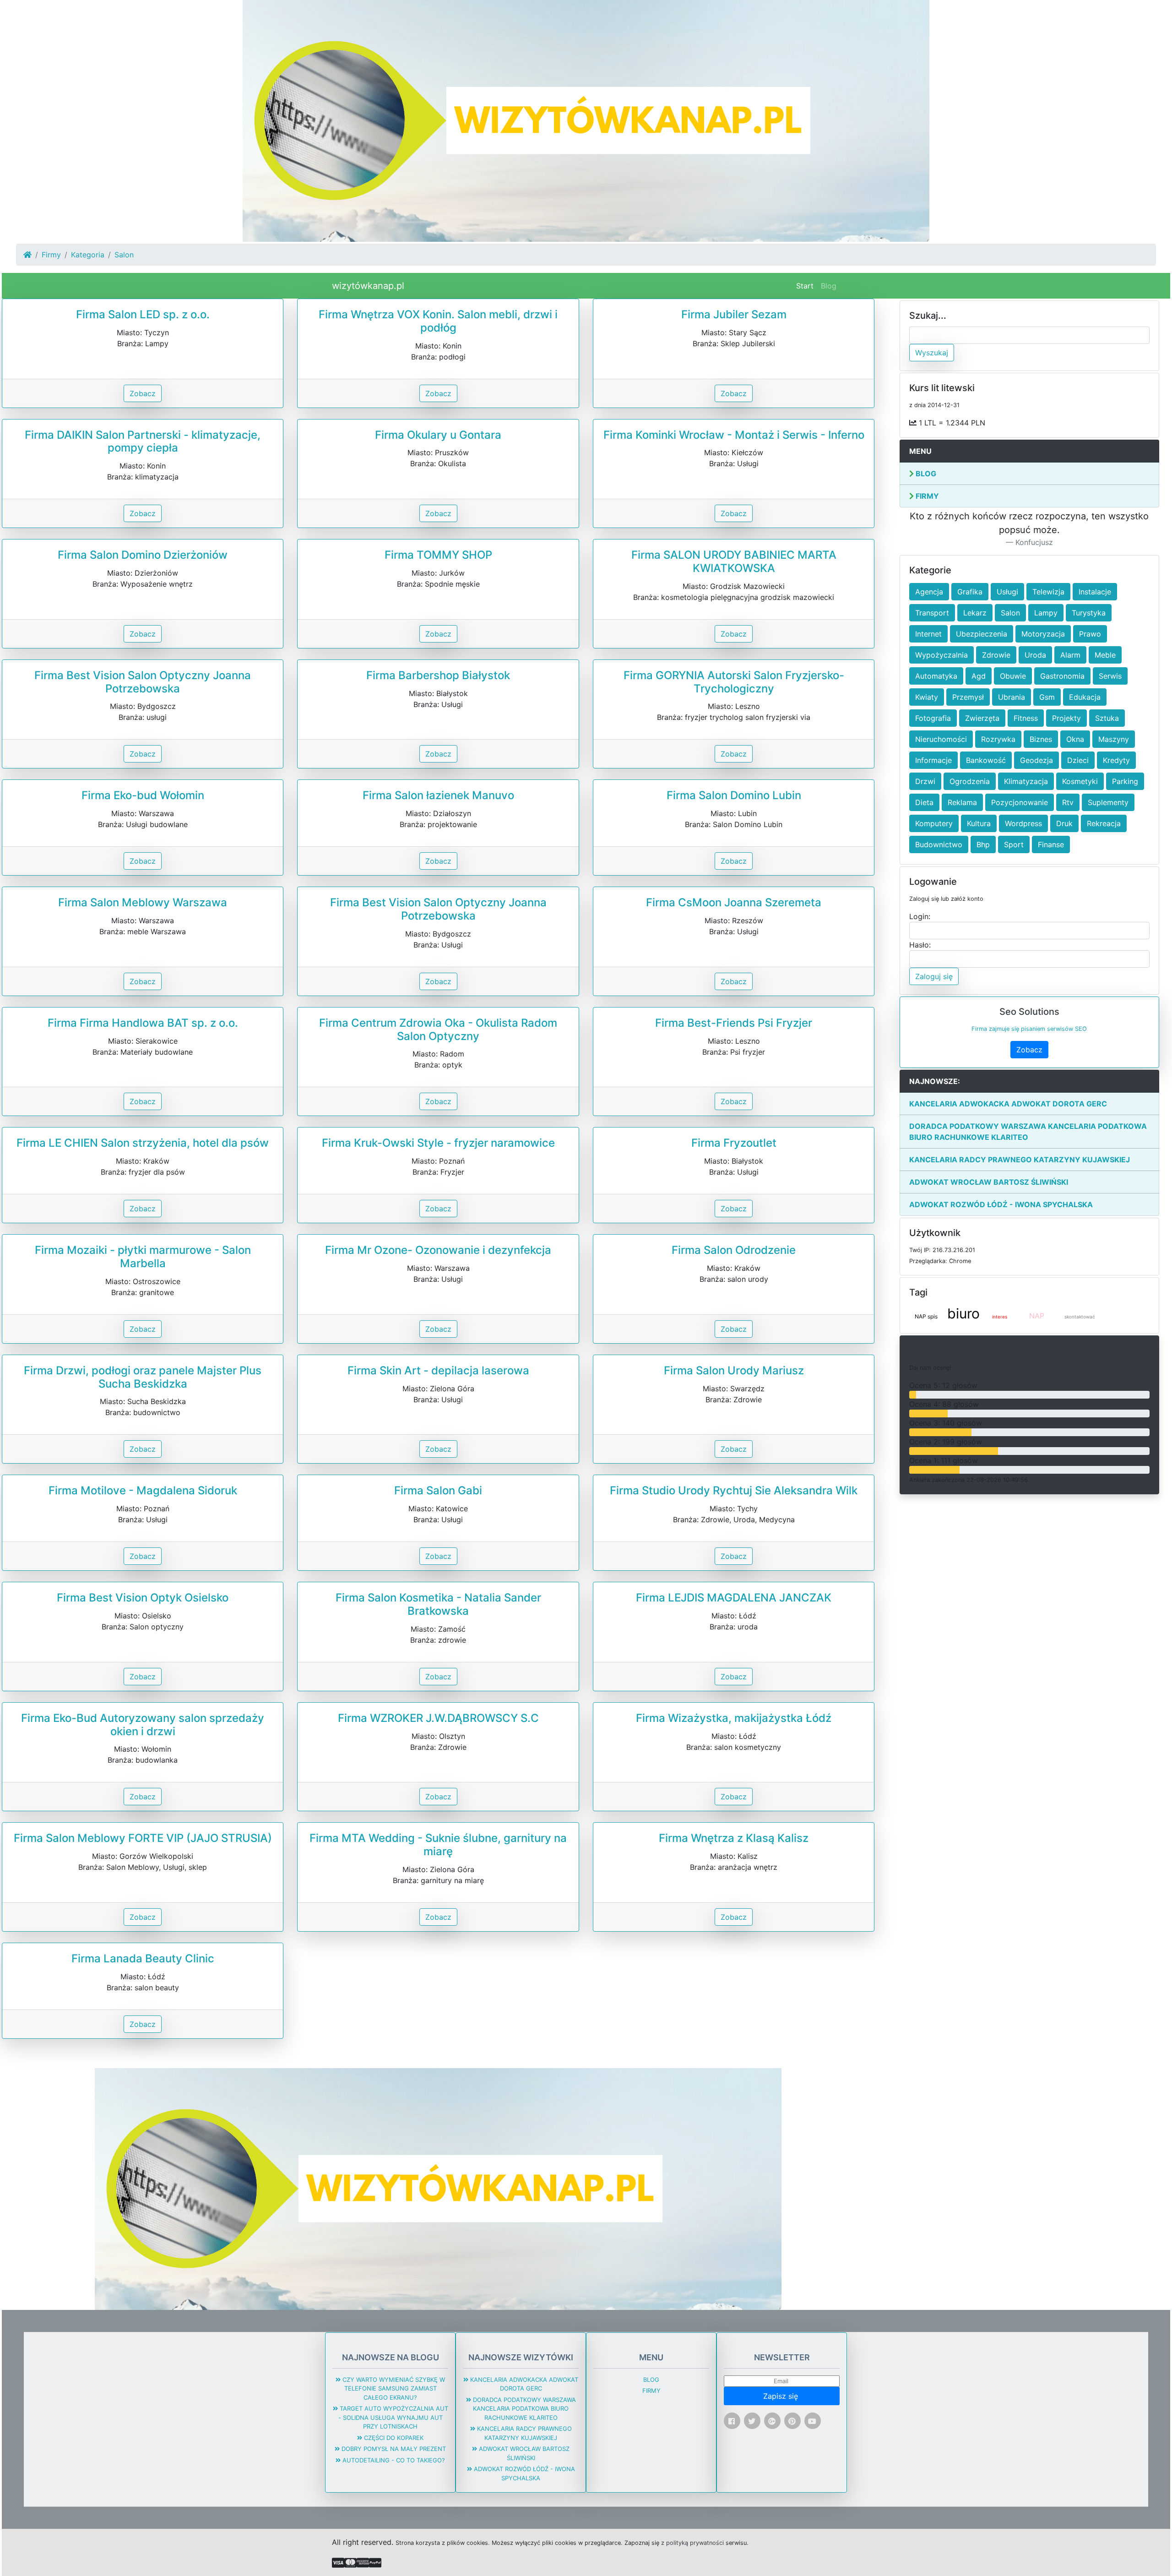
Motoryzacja (1043, 634)
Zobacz (143, 393)
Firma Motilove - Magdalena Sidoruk (143, 1490)
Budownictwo (939, 844)
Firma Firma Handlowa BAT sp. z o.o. (143, 1023)
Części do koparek (393, 2438)
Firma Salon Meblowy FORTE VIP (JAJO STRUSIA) (143, 1838)
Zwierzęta (982, 718)
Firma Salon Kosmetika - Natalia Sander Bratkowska (438, 1604)
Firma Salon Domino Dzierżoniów (143, 555)
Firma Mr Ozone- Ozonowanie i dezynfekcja (438, 1250)
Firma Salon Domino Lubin (734, 795)
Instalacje (1095, 592)
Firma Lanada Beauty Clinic (143, 1958)
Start (807, 286)
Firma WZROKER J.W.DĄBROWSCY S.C (438, 1718)
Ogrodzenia (970, 781)
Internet (928, 634)
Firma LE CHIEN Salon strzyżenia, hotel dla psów (143, 1143)
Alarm (1070, 655)
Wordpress (1023, 823)
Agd (979, 676)
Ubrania (1012, 697)
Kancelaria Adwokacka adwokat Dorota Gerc (1008, 1104)
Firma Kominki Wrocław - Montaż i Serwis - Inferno (734, 435)
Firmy (51, 255)
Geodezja (1036, 760)
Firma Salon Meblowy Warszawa (143, 902)
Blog (829, 286)
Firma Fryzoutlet (734, 1143)
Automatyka (936, 676)
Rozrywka (998, 739)
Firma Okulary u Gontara (438, 435)
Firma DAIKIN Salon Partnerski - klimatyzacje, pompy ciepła (143, 441)
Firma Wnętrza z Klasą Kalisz (734, 1838)
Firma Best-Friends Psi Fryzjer (734, 1023)
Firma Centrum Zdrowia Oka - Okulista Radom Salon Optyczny (438, 1029)
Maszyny (1114, 739)
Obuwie (1013, 676)
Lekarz (975, 613)
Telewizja (1048, 592)
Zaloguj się (934, 976)
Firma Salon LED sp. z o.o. (143, 314)
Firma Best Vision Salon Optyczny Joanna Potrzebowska (143, 682)
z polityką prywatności (692, 2543)
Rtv (1068, 802)
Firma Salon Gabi (438, 1490)
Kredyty (1116, 760)
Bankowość (986, 760)
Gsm (1047, 697)
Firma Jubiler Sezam (734, 314)
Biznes (1041, 739)
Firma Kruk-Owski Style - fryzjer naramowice (438, 1143)
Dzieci (1078, 760)
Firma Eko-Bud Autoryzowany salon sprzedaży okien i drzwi (143, 1725)
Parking (1125, 781)
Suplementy (1108, 802)
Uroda (1035, 655)
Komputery (934, 823)
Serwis (1110, 676)
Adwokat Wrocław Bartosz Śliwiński (989, 1182)
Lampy (1046, 613)
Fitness (1026, 718)
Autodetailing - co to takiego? (393, 2460)
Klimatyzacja (1026, 781)
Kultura (979, 823)
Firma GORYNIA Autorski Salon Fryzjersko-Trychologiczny (734, 682)
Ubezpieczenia (982, 634)
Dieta (924, 802)
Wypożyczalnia (941, 655)
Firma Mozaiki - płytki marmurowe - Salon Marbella (143, 1257)
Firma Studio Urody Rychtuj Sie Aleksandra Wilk (734, 1490)
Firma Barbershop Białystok (438, 675)
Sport (1014, 844)
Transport (932, 613)
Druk (1064, 823)
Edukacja (1085, 697)
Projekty (1066, 718)
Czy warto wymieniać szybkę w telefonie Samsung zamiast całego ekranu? (393, 2388)
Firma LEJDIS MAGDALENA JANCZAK (734, 1598)
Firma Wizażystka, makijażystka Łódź (734, 1718)
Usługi (1007, 592)
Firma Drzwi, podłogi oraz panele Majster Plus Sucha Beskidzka (143, 1377)
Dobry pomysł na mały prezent (393, 2449)
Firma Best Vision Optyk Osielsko (143, 1598)
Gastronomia (1062, 676)
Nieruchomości (941, 739)
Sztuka (1107, 718)
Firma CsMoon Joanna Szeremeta (734, 902)
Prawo (1090, 634)
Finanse (1051, 844)
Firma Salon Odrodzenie (734, 1250)
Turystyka (1089, 613)
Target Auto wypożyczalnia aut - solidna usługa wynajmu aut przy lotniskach (393, 2417)
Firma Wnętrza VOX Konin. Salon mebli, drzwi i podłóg (438, 321)
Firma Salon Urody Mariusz (734, 1370)
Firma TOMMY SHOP (438, 555)
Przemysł (968, 697)
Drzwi (925, 781)
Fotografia (933, 718)
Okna (1075, 739)
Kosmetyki (1080, 781)
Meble (1105, 655)
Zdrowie (996, 655)
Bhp (983, 844)
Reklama (962, 802)
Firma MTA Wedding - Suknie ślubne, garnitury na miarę (438, 1845)
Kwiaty (927, 697)
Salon (1010, 613)
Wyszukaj (932, 353)
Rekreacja (1104, 823)
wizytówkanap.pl (368, 286)
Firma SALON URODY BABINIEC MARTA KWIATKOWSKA (734, 561)
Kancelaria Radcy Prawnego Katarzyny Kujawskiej (1020, 1160)
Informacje (933, 760)
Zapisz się (782, 2396)
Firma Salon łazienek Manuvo (438, 795)
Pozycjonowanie (1020, 802)
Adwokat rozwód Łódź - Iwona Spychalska (1001, 1204)
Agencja (929, 592)
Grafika (970, 592)
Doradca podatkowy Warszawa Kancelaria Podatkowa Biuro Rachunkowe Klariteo (1028, 1132)
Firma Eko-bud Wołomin (143, 795)
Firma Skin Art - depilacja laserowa (438, 1370)
